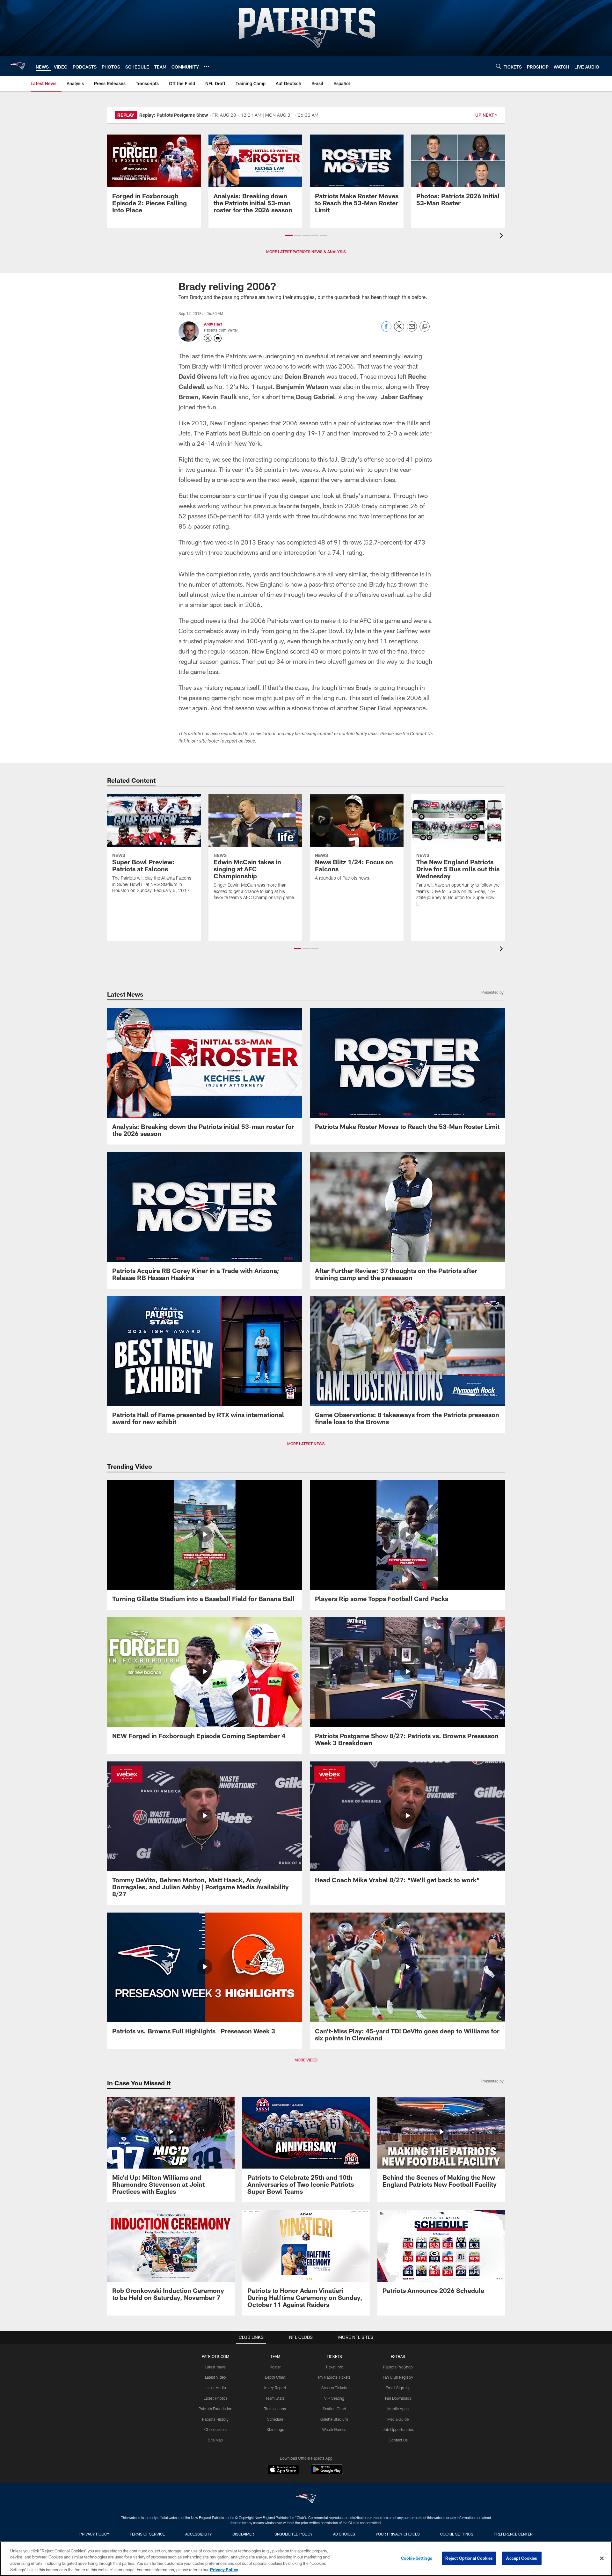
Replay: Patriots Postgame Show (174, 115)
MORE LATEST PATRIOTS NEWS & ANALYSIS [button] (306, 252)
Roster (275, 2367)
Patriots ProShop (398, 2367)
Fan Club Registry (398, 2377)
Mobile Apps (398, 2409)
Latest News (215, 2367)
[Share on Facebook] (386, 330)
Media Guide (398, 2419)
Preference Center (513, 2534)
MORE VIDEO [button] (306, 2060)
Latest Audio (215, 2388)
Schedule (275, 2419)
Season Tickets (334, 2388)
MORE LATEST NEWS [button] (306, 1444)
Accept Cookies (522, 2558)
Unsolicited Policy (294, 2534)
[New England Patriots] (306, 2499)
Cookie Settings (457, 2534)
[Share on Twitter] (399, 330)
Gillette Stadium (334, 2419)
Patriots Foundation (215, 2409)
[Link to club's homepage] (18, 66)
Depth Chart (275, 2377)
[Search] (499, 66)
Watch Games (334, 2429)
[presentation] (502, 236)
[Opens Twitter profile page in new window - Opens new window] (208, 338)
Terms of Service (147, 2534)
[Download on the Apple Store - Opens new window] (283, 2470)
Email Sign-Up (398, 2388)
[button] (289, 235)
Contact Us (398, 2440)
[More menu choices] (207, 66)
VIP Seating (334, 2398)
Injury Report (275, 2388)
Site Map (215, 2440)
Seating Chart (334, 2409)
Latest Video (215, 2377)
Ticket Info (334, 2367)
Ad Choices (344, 2534)
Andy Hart (213, 324)
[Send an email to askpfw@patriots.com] (218, 338)
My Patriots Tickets (334, 2377)
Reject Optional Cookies (469, 2558)
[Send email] (412, 330)
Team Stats (275, 2398)
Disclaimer (243, 2534)
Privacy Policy (94, 2534)
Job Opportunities (398, 2429)
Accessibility (199, 2534)
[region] (306, 2559)
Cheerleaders (215, 2429)
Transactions (275, 2409)
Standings (275, 2429)
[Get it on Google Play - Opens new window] (327, 2473)
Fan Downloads (398, 2398)
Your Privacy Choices (398, 2534)
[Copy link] (425, 327)
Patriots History (215, 2419)
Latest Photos (215, 2398)
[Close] (602, 2558)
